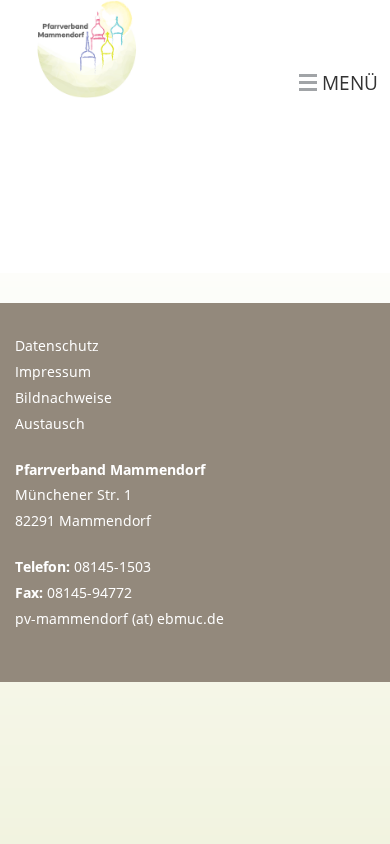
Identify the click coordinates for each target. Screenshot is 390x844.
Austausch (50, 423)
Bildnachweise (63, 397)
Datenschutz (57, 345)
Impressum (53, 371)
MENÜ (350, 83)
